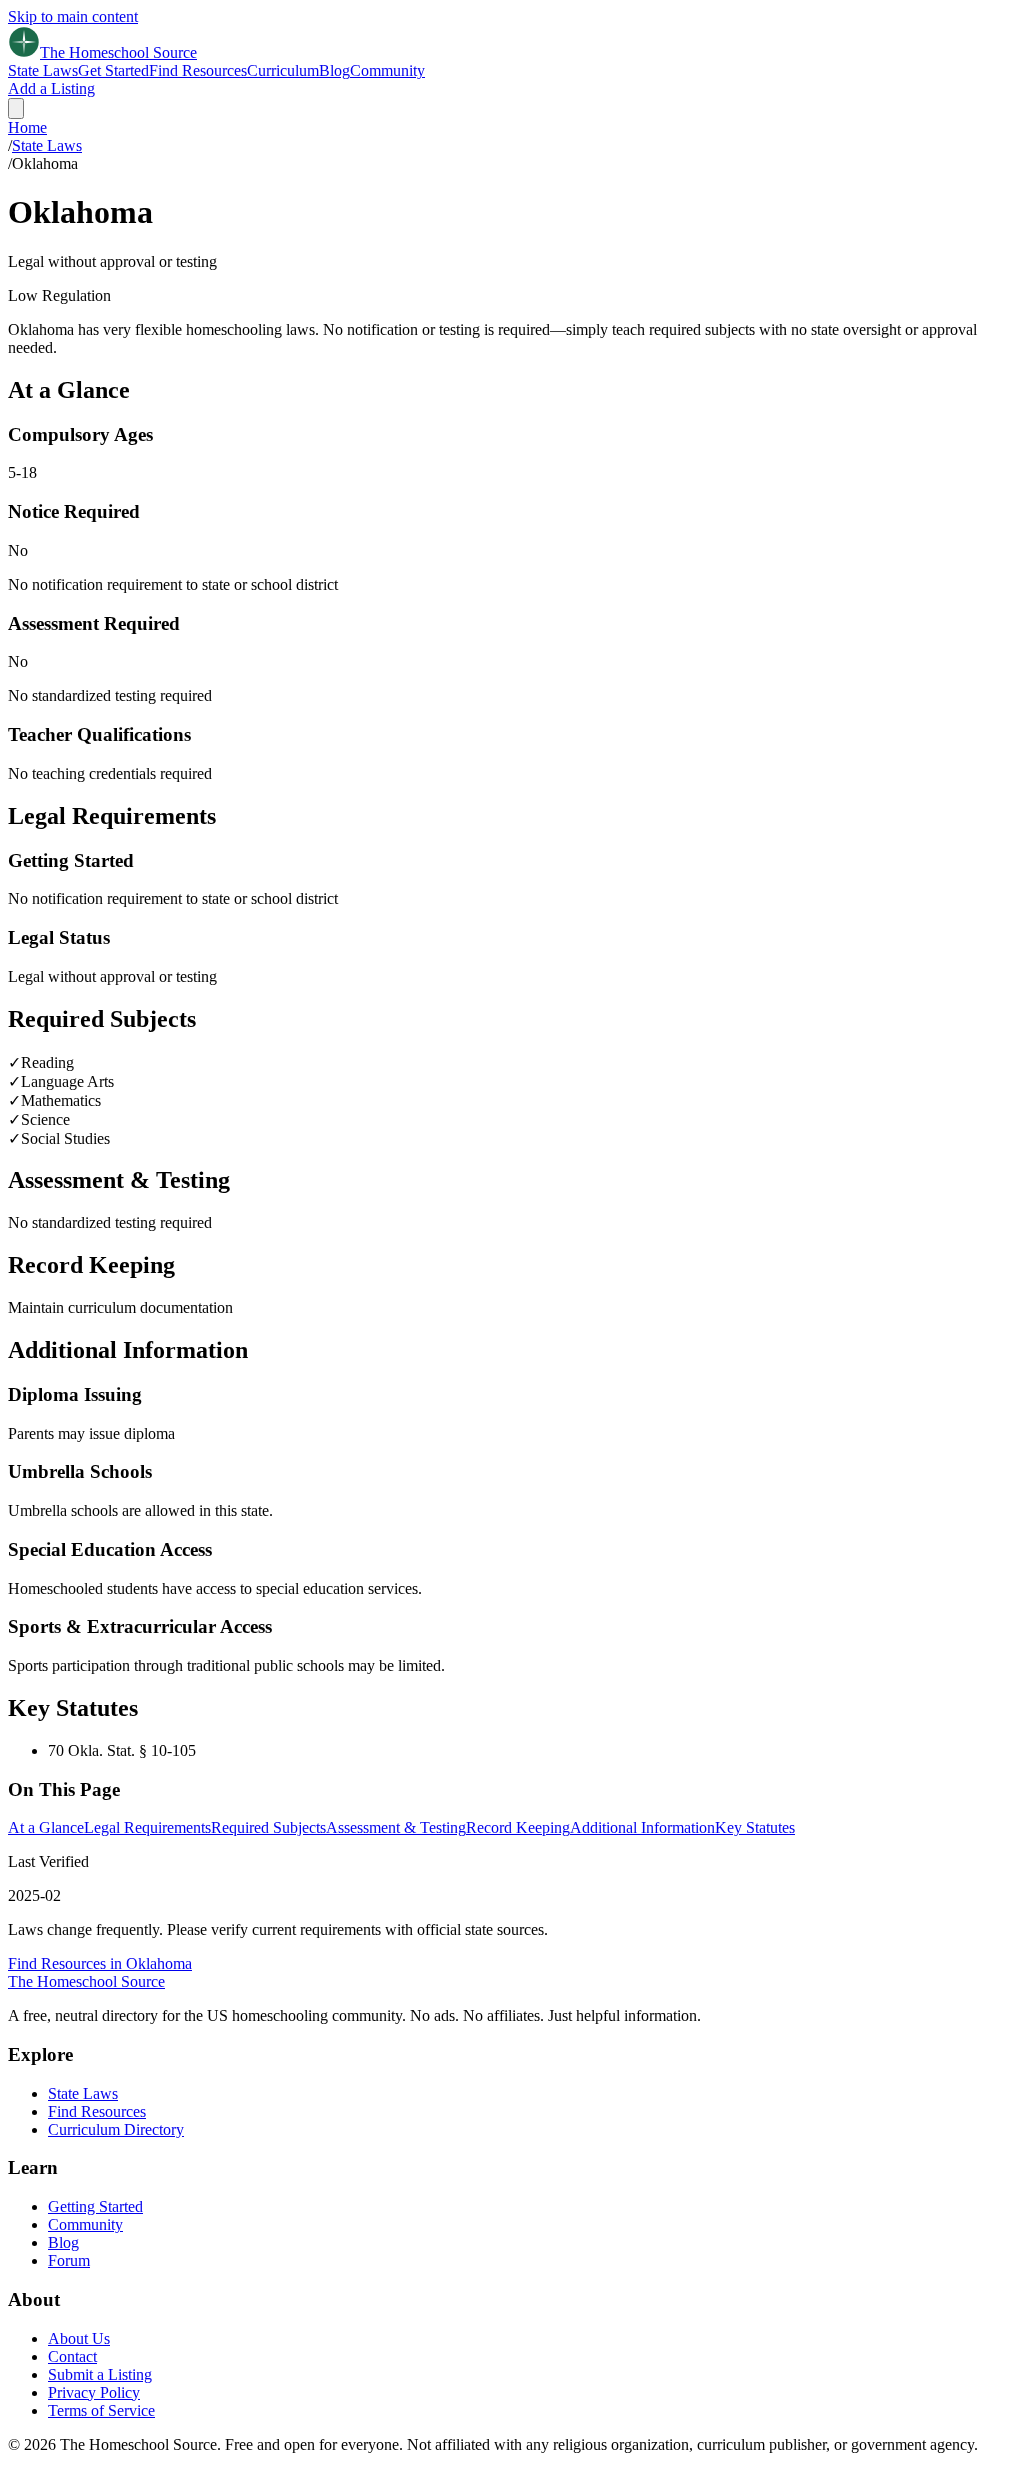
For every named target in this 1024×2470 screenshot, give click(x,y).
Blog (334, 70)
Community (387, 70)
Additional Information (642, 1827)
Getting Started (95, 2206)
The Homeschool (86, 1981)
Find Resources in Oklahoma (100, 1963)
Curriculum (283, 70)
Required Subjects (268, 1827)
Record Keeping (518, 1827)
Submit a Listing (100, 2374)
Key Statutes (755, 1827)
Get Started (113, 70)
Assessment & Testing (396, 1827)
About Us (79, 2338)
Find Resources (198, 70)
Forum (69, 2260)
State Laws (43, 70)
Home (27, 127)
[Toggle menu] (16, 108)
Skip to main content (73, 16)
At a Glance (46, 1827)
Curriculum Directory (116, 2129)
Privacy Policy (94, 2392)
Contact (72, 2356)
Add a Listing (51, 88)
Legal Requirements (147, 1827)
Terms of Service (101, 2410)
